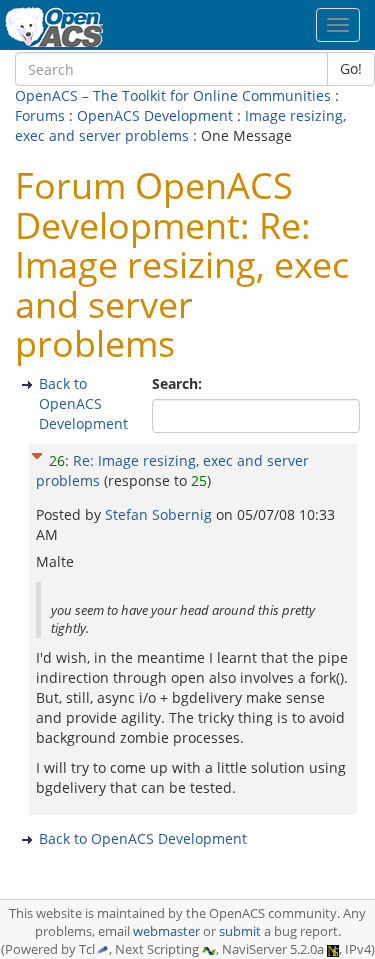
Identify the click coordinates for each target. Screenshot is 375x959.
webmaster (166, 931)
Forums (40, 115)
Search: (179, 383)
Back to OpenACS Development (83, 403)
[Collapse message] (37, 453)
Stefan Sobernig (160, 514)
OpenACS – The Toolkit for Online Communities (173, 95)
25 (199, 480)
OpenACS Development (155, 115)
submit (240, 931)
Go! (351, 68)
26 (57, 460)
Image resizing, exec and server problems (180, 125)
